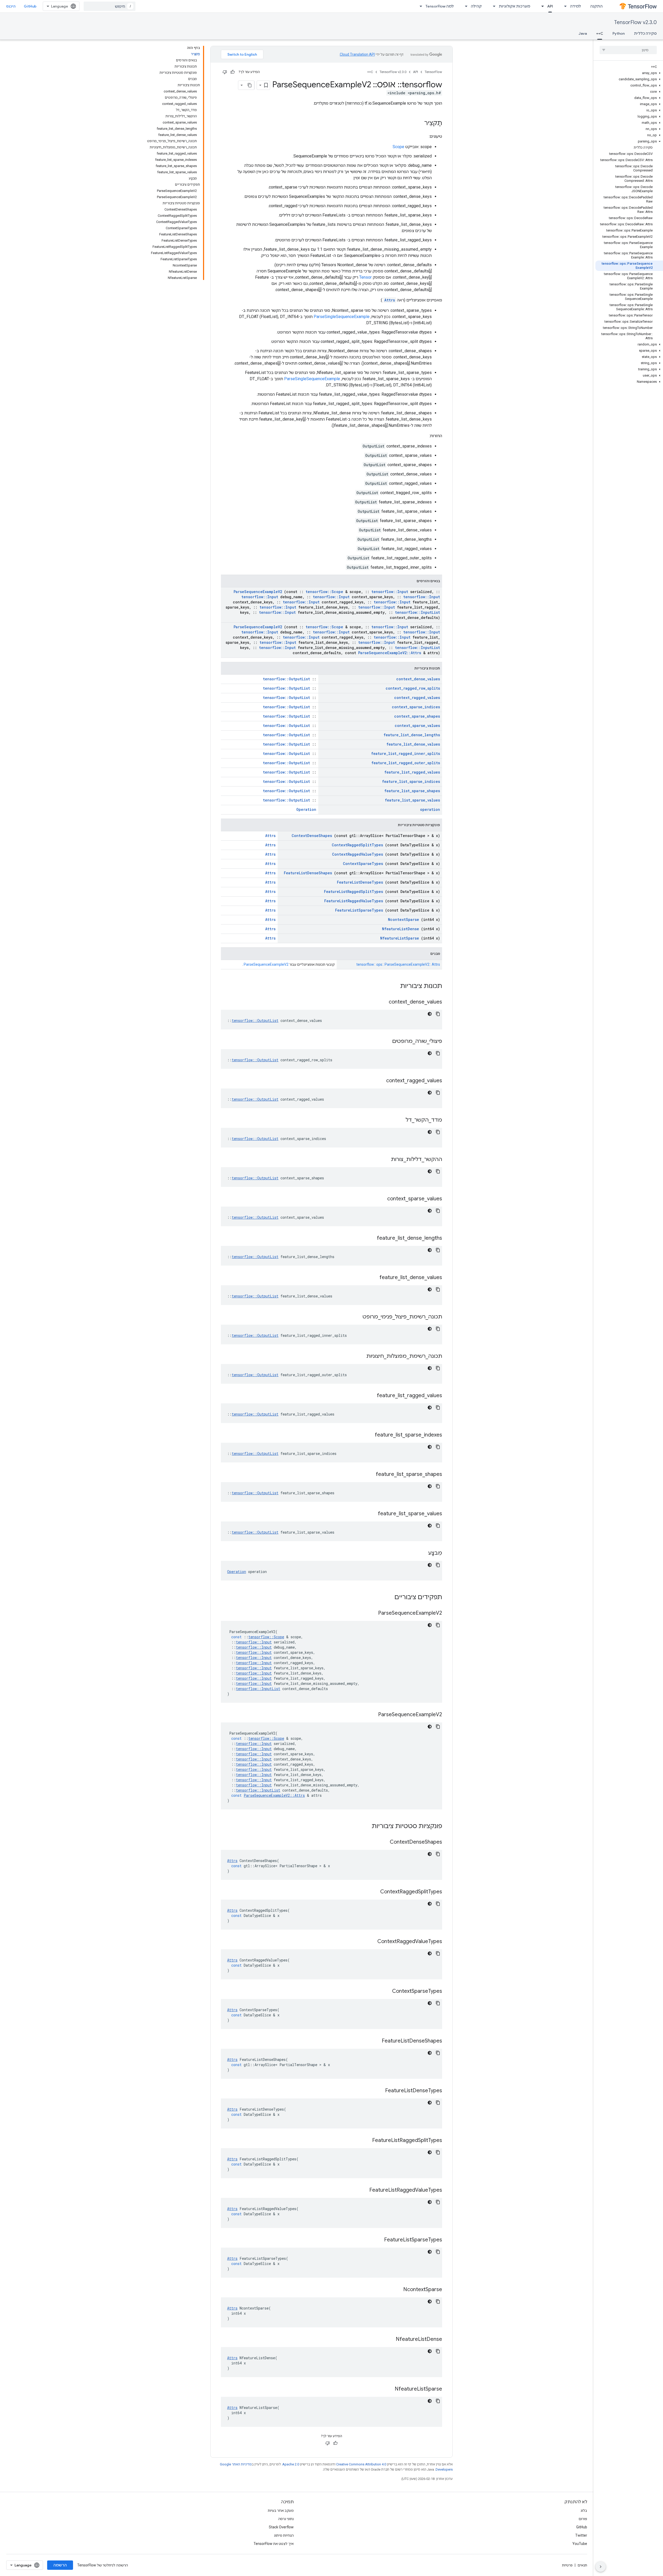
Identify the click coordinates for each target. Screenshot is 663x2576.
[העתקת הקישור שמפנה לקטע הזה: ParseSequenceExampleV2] (372, 1613)
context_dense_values (418, 679)
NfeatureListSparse (400, 938)
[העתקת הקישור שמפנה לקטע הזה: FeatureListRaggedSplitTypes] (366, 2141)
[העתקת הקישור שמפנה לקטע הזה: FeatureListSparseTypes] (378, 2240)
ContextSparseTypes (363, 864)
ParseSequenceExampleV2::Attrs (390, 653)
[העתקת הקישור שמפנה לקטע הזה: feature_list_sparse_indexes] (368, 1435)
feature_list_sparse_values (412, 800)
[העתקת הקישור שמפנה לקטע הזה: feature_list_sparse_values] (371, 1514)
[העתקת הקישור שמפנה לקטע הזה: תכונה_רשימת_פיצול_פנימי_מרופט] (356, 1317)
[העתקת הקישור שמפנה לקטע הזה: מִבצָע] (422, 1553)
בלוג (584, 2510)
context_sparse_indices (416, 707)
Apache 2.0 (291, 2464)
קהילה (476, 6)
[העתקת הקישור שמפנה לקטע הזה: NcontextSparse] (397, 2290)
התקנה (596, 6)
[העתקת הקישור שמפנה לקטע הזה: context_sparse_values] (381, 1199)
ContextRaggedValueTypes (358, 854)
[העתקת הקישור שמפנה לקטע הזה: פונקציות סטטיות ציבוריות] (365, 1827)
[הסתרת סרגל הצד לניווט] (601, 2567)
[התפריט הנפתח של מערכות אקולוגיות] (493, 6)
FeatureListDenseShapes (308, 873)
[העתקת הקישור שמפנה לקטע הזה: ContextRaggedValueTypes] (371, 1942)
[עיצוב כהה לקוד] (430, 1014)
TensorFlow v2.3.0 (635, 22)
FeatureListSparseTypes (359, 910)
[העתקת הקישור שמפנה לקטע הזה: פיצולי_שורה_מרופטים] (386, 1042)
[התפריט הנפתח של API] (541, 6)
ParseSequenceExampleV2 (258, 592)
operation (430, 809)
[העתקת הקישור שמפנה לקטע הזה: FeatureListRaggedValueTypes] (363, 2190)
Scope (398, 147)
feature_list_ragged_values (412, 772)
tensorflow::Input (390, 592)
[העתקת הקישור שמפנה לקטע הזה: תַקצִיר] (419, 124)
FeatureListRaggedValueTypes (354, 901)
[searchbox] (628, 50)
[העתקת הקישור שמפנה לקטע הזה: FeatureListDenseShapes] (375, 2041)
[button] (629, 73)
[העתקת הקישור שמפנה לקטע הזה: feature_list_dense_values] (373, 1278)
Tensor (365, 277)
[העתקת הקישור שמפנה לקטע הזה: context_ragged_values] (380, 1081)
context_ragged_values (417, 698)
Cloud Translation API (357, 54)
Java (583, 33)
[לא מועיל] (225, 72)
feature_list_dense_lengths (412, 735)
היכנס (11, 6)
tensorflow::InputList (417, 612)
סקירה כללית (645, 33)
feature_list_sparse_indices (411, 781)
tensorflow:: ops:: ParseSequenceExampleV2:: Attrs (398, 964)
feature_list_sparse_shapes (412, 791)
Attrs (390, 300)
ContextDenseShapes (312, 836)
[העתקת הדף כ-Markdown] (250, 85)
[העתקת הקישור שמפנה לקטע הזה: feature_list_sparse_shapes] (369, 1475)
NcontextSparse (403, 919)
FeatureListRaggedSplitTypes (354, 892)
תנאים (582, 2565)
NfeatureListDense (401, 929)
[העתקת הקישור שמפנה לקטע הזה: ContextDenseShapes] (383, 1842)
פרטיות (567, 2565)
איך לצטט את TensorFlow (274, 2544)
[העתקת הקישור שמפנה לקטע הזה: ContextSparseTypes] (386, 1991)
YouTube (580, 2544)
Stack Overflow (281, 2527)
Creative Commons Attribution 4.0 (361, 2464)
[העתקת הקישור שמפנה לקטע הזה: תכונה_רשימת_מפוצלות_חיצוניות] (360, 1356)
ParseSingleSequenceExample (342, 317)
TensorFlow (433, 72)
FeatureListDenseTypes (360, 882)
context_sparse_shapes (417, 716)
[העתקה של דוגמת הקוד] (438, 1014)
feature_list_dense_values (413, 744)
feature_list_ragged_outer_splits (406, 763)
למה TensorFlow (440, 6)
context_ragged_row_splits (413, 688)
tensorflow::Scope (324, 592)
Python (619, 33)
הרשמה (60, 2565)
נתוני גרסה (286, 2519)
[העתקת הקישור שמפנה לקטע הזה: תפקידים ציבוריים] (388, 1598)
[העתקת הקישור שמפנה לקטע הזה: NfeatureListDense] (389, 2340)
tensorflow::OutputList (286, 679)
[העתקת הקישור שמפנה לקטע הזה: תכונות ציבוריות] (393, 986)
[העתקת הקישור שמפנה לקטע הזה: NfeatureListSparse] (388, 2389)
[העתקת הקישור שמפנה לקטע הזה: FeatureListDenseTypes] (379, 2091)
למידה (575, 6)
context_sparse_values (417, 726)
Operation (306, 809)
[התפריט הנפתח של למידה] (564, 6)
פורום (583, 2519)
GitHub (30, 6)
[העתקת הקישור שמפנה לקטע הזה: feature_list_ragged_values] (370, 1396)
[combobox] (110, 6)
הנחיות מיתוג (284, 2535)
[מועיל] (233, 72)
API (550, 6)
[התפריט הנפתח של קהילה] (465, 6)
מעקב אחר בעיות (281, 2510)
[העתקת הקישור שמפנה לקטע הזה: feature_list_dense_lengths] (370, 1238)
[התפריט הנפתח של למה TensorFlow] (419, 6)
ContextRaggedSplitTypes (357, 845)
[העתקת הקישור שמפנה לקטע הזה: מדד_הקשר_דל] (399, 1120)
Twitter (581, 2535)
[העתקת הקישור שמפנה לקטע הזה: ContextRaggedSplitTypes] (374, 1892)
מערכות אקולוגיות (514, 6)
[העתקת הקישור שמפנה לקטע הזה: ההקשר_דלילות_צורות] (384, 1160)
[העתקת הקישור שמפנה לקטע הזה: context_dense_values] (382, 1002)
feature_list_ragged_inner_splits (406, 753)
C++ (600, 33)
